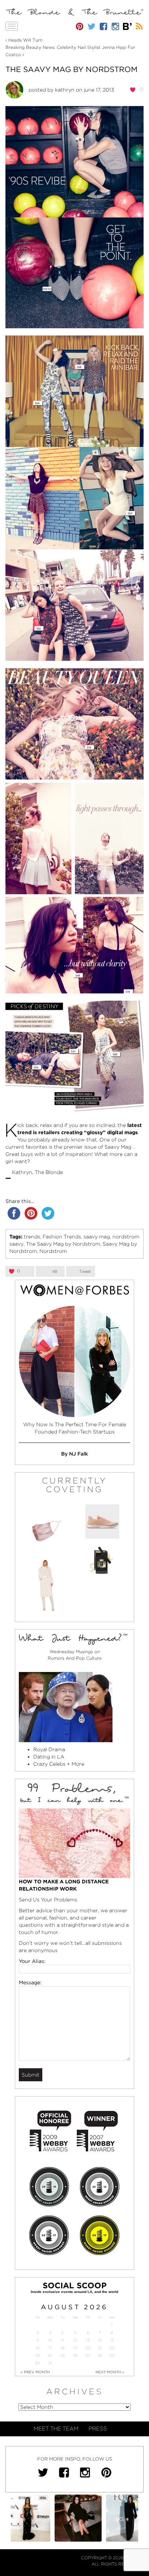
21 (100, 2348)
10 (50, 2340)
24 (50, 2355)
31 (50, 2363)
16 (38, 2348)
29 (112, 2355)
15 (112, 2340)
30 (37, 2363)
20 (88, 2348)
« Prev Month (35, 2372)
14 (100, 2340)
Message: (30, 1982)
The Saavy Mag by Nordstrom (71, 69)
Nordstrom (53, 1251)
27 (88, 2355)
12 (75, 2340)
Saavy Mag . (119, 1147)
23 (38, 2355)
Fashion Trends (62, 1237)
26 (75, 2355)
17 (50, 2348)
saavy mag (97, 1237)
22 (112, 2348)
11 (63, 2340)
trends (32, 1237)
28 (100, 2355)
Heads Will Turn (25, 40)
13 (88, 2340)
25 (63, 2355)
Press (98, 2429)
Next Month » (110, 2372)
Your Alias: (32, 1961)
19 (75, 2348)
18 (63, 2348)
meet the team (56, 2429)
